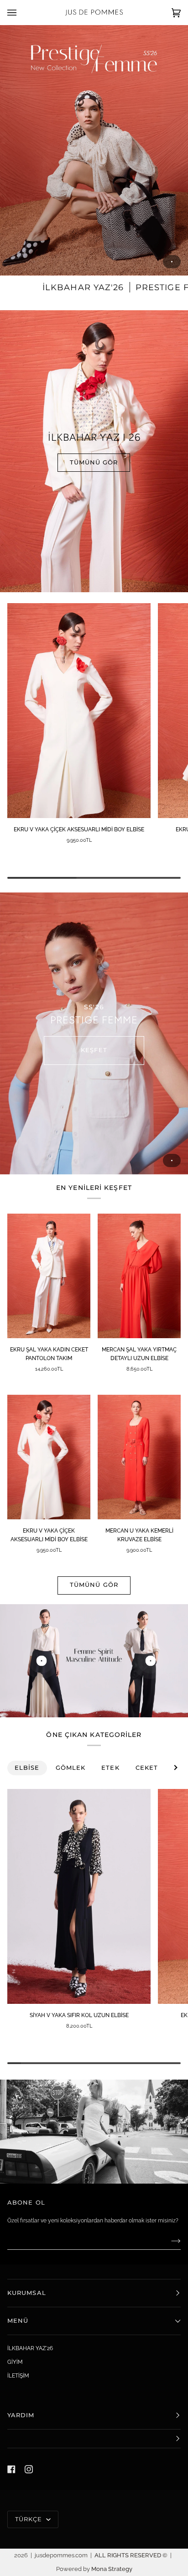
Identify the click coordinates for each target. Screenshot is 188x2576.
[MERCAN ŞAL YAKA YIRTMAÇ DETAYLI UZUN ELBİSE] (139, 1276)
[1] (150, 1661)
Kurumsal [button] (27, 2293)
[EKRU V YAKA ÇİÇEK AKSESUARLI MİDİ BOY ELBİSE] (79, 711)
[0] (41, 1661)
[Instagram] (29, 2469)
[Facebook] (11, 2469)
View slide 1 (172, 262)
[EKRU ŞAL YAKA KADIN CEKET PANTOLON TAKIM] (49, 1276)
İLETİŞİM (18, 2376)
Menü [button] (18, 2321)
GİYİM (15, 2362)
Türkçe (30, 2519)
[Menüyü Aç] (21, 13)
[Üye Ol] (169, 2241)
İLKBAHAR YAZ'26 (30, 2348)
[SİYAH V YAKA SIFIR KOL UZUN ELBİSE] (79, 1896)
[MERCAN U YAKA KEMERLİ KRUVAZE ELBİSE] (139, 1457)
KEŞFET (94, 1050)
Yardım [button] (21, 2415)
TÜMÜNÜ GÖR (94, 462)
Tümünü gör (94, 1585)
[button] (94, 2439)
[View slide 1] (94, 150)
